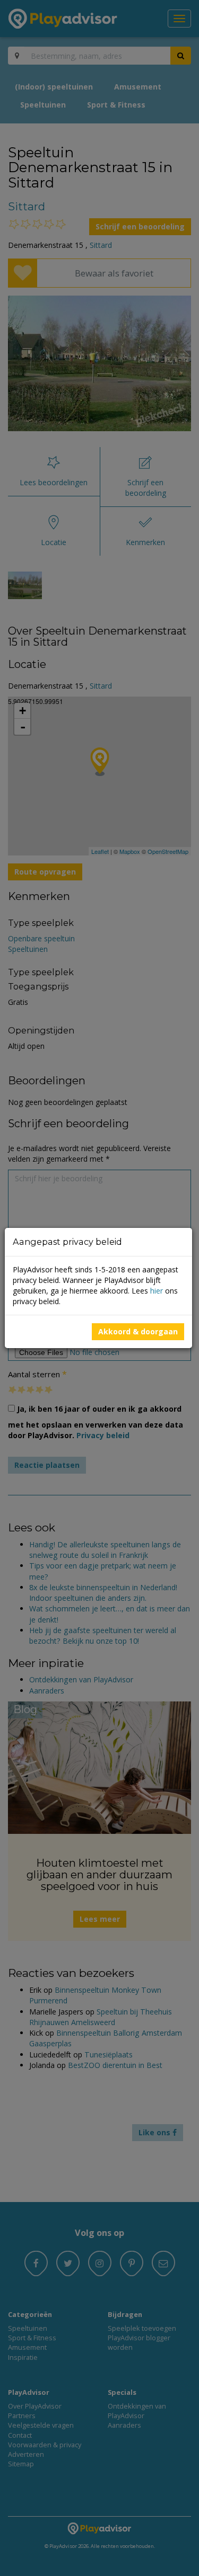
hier (157, 1291)
